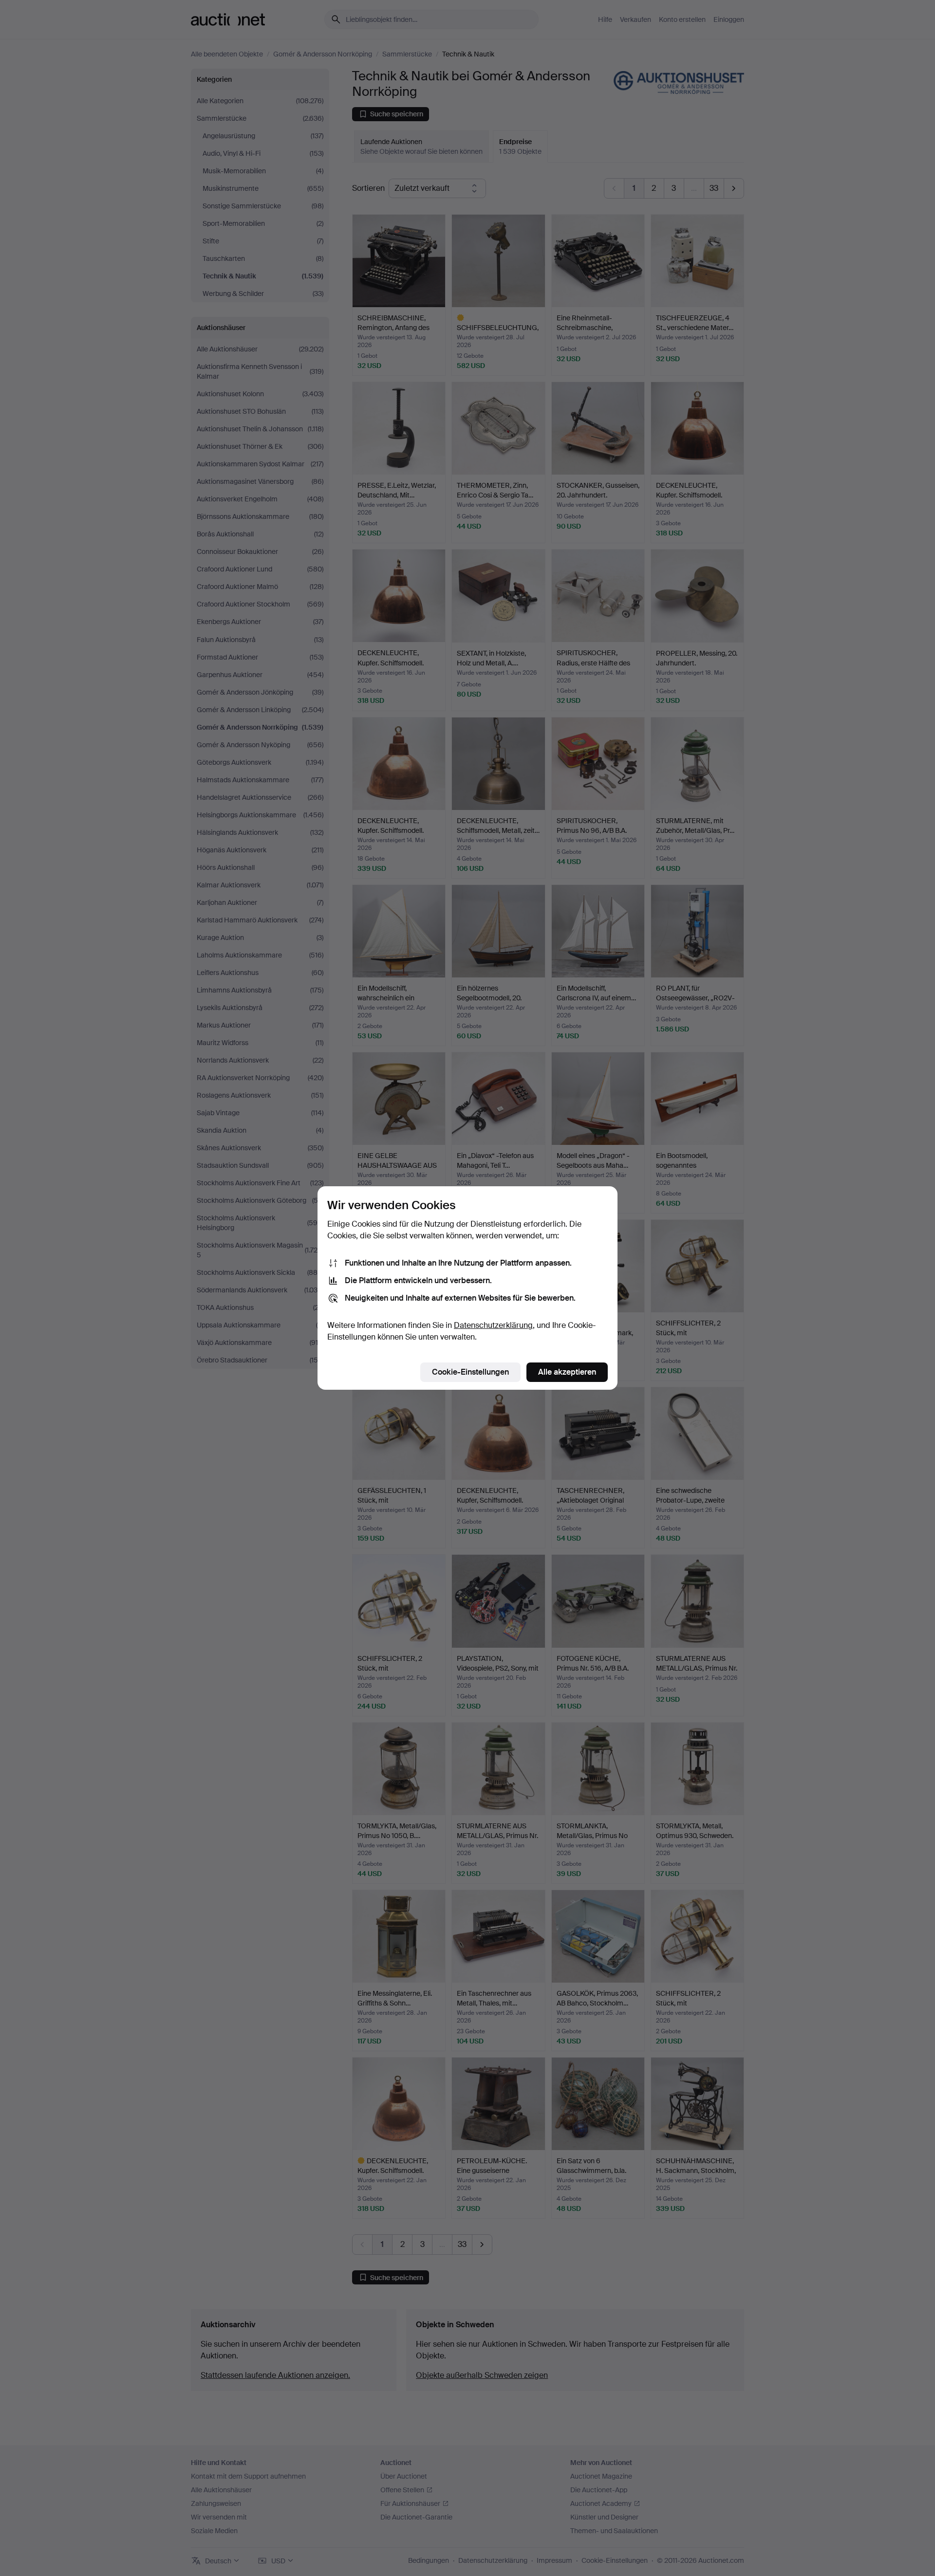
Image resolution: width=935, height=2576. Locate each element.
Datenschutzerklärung (493, 1325)
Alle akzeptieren (567, 1372)
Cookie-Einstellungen (470, 1372)
